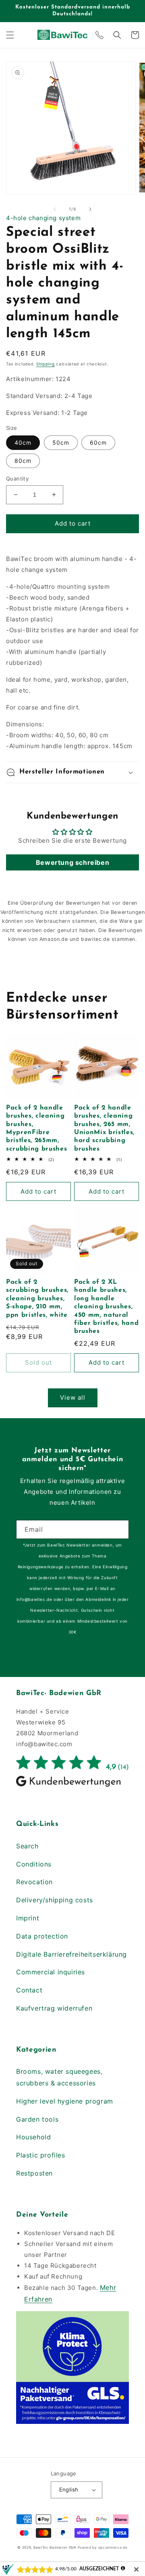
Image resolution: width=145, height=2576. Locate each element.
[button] (10, 35)
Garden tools (37, 2119)
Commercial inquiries (51, 1972)
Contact (29, 1990)
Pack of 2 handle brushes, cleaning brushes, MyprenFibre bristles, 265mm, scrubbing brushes (36, 1128)
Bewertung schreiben (72, 862)
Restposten (34, 2173)
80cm (23, 461)
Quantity (17, 478)
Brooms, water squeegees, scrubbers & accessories (59, 2077)
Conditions (34, 1864)
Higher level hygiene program (65, 2101)
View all (73, 1397)
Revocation (34, 1882)
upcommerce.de (113, 2547)
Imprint (28, 1918)
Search (27, 1846)
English (69, 2489)
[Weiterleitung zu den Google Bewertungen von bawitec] (72, 1786)
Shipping (46, 364)
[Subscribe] (120, 1529)
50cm (61, 442)
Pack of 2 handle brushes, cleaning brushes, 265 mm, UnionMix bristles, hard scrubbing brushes (104, 1128)
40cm (23, 442)
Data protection (42, 1936)
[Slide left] (55, 209)
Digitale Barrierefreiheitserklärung (71, 1954)
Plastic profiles (41, 2155)
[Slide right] (90, 209)
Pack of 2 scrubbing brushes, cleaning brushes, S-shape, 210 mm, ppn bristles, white (37, 1298)
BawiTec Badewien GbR (55, 2547)
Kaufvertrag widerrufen (54, 2008)
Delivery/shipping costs (55, 1900)
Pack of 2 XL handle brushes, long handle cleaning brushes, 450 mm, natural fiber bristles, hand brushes (106, 1307)
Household (33, 2137)
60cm (98, 442)
